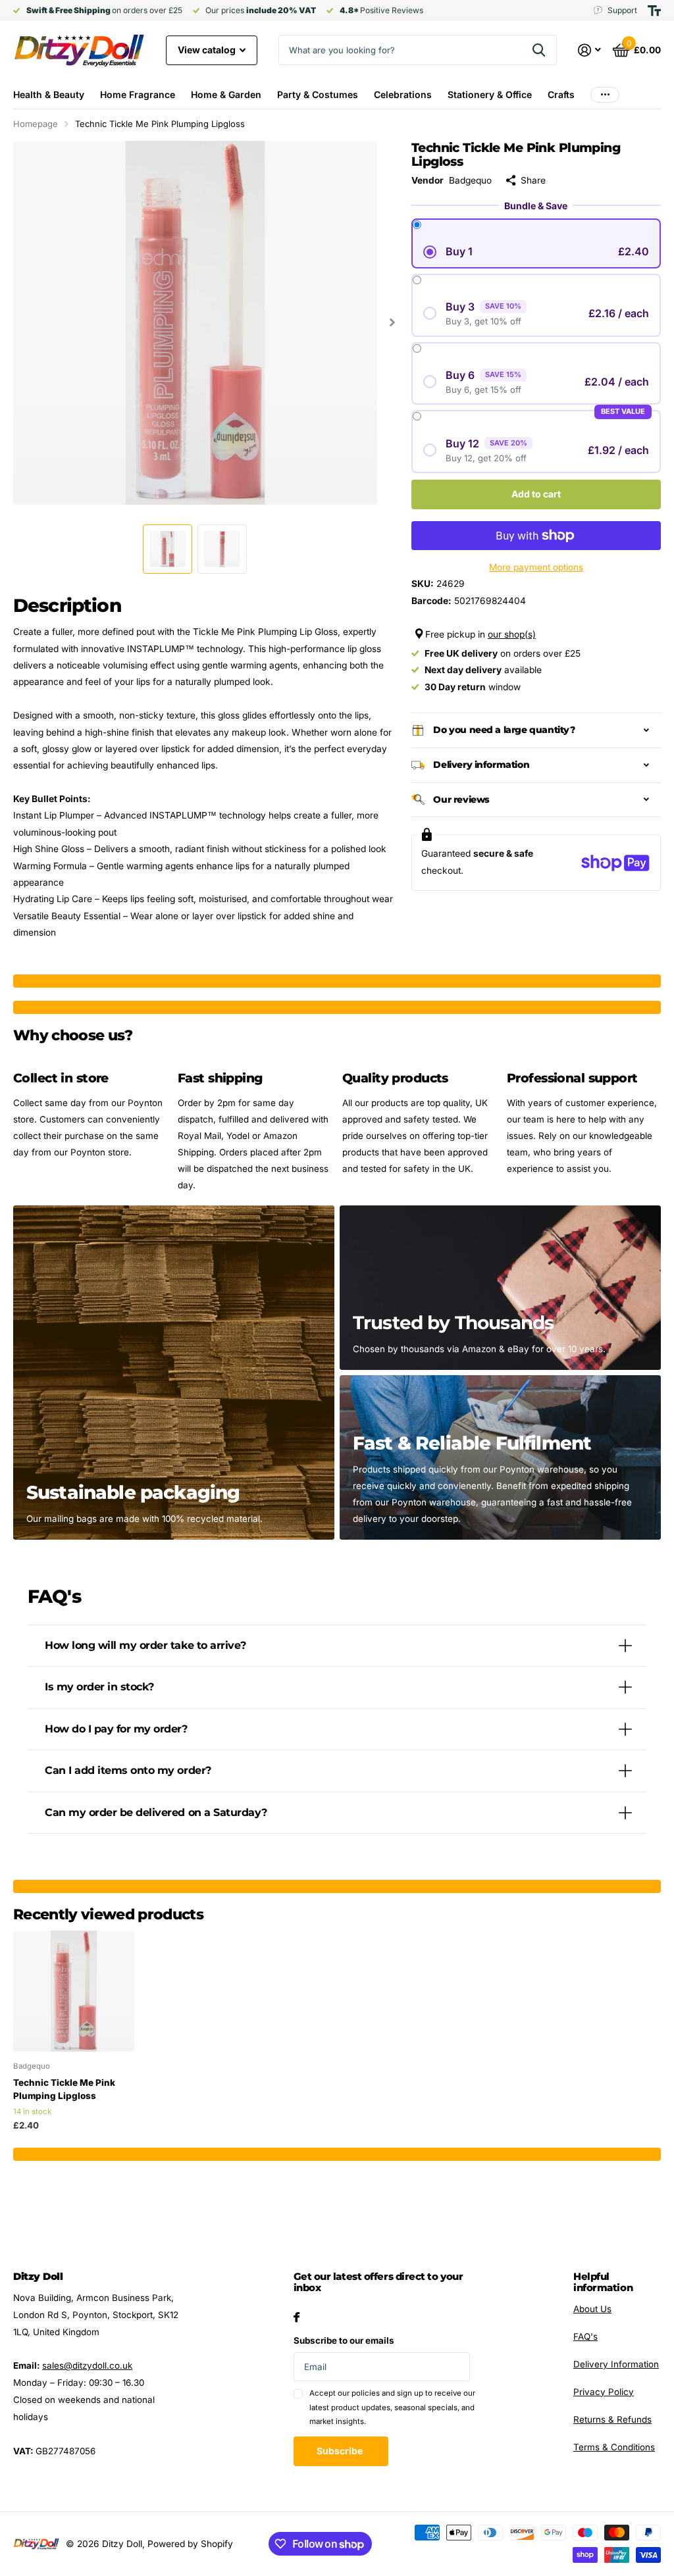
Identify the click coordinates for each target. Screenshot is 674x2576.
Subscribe (341, 2451)
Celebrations (403, 94)
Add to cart (536, 494)
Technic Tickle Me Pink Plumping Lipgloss (64, 2089)
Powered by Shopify (190, 2544)
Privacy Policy (604, 2392)
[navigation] (168, 549)
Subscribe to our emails (344, 2340)
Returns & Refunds (612, 2419)
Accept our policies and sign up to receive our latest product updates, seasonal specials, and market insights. (392, 2407)
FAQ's (585, 2336)
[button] (393, 323)
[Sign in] (590, 50)
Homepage (36, 124)
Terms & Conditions (614, 2447)
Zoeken (539, 50)
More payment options (536, 567)
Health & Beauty (49, 94)
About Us (592, 2309)
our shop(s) (512, 634)
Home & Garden (226, 94)
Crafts (561, 94)
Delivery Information (616, 2364)
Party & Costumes (318, 94)
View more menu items (605, 94)
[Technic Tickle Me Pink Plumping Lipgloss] (74, 1991)
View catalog (208, 50)
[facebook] (297, 2317)
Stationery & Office (490, 94)
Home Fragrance (138, 94)
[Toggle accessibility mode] (654, 11)
